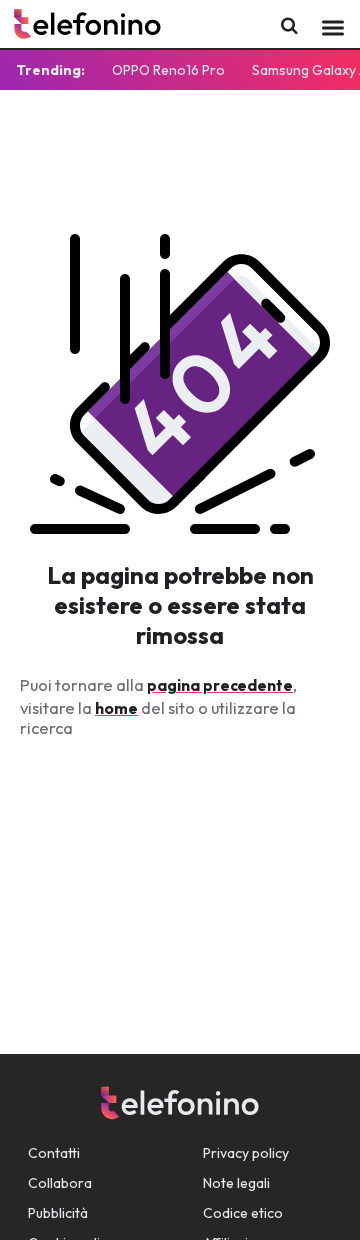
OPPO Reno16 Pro (168, 70)
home (116, 708)
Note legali (236, 1183)
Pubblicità (58, 1213)
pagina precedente (220, 685)
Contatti (54, 1153)
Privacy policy (246, 1153)
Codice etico (243, 1213)
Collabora (60, 1183)
